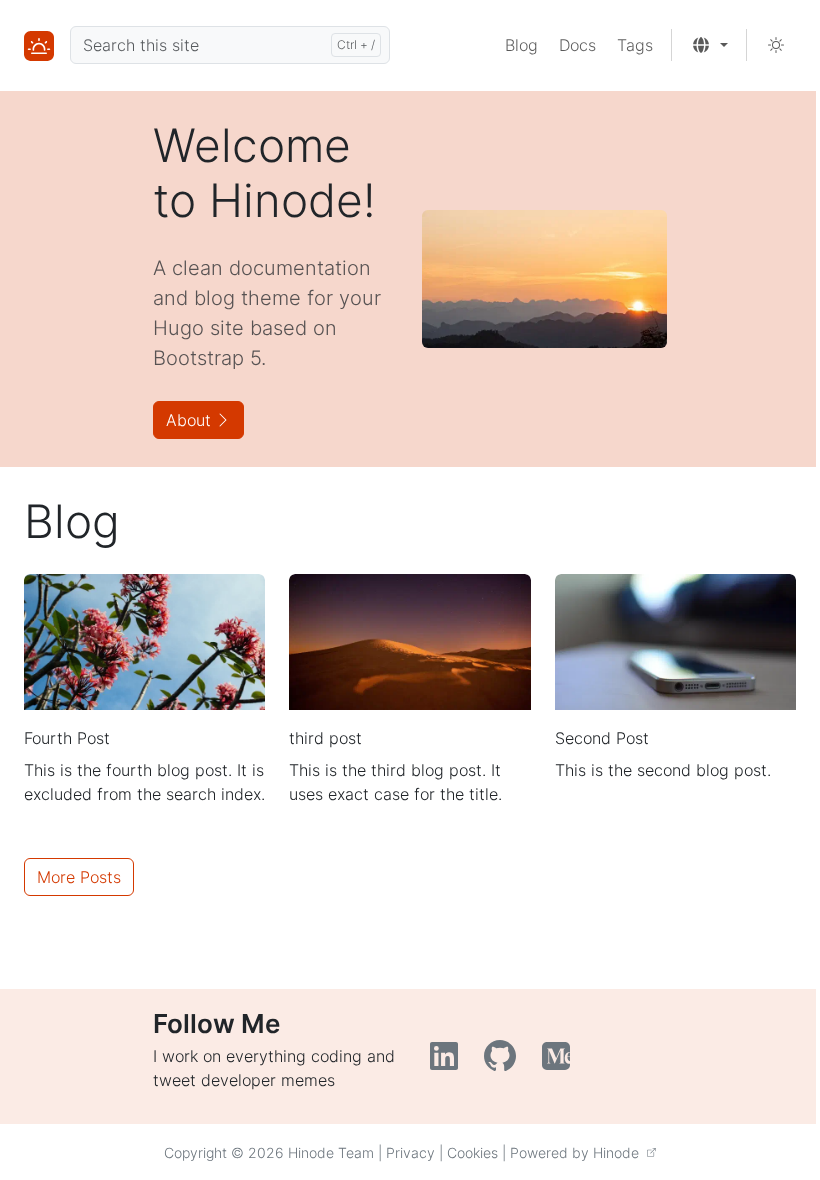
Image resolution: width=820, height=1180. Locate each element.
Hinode (620, 1152)
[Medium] (558, 1062)
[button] (709, 45)
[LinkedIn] (449, 1062)
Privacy (410, 1152)
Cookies (472, 1152)
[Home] (39, 45)
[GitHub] (505, 1062)
